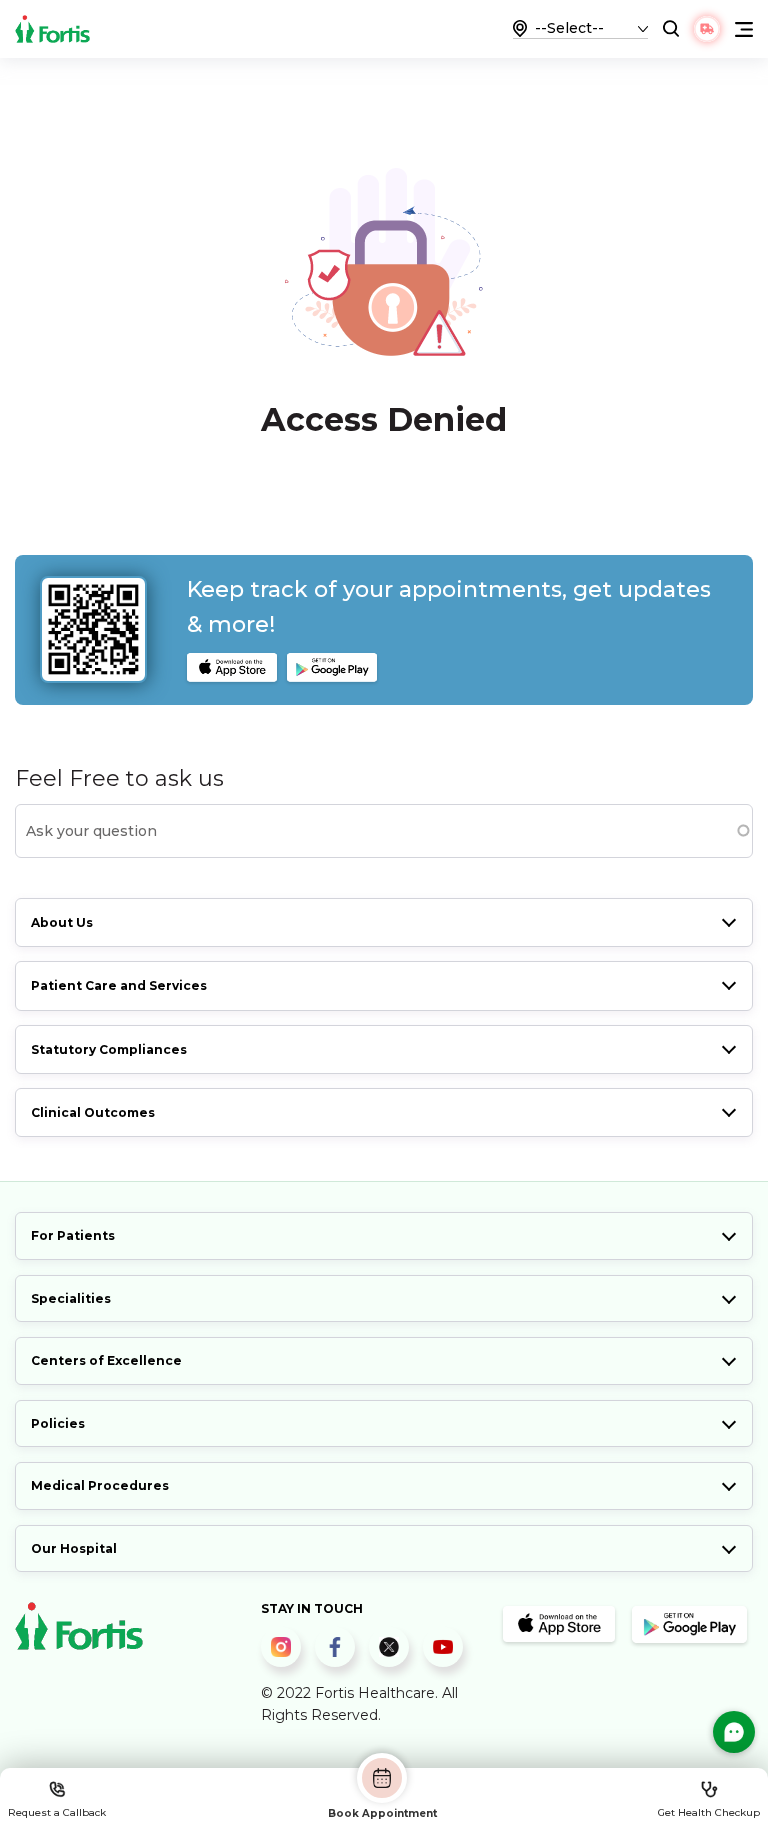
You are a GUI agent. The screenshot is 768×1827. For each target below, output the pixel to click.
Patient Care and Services (119, 985)
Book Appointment (382, 1813)
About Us (62, 922)
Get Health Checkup (709, 1812)
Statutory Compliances (109, 1049)
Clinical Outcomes (93, 1112)
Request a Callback (57, 1812)
